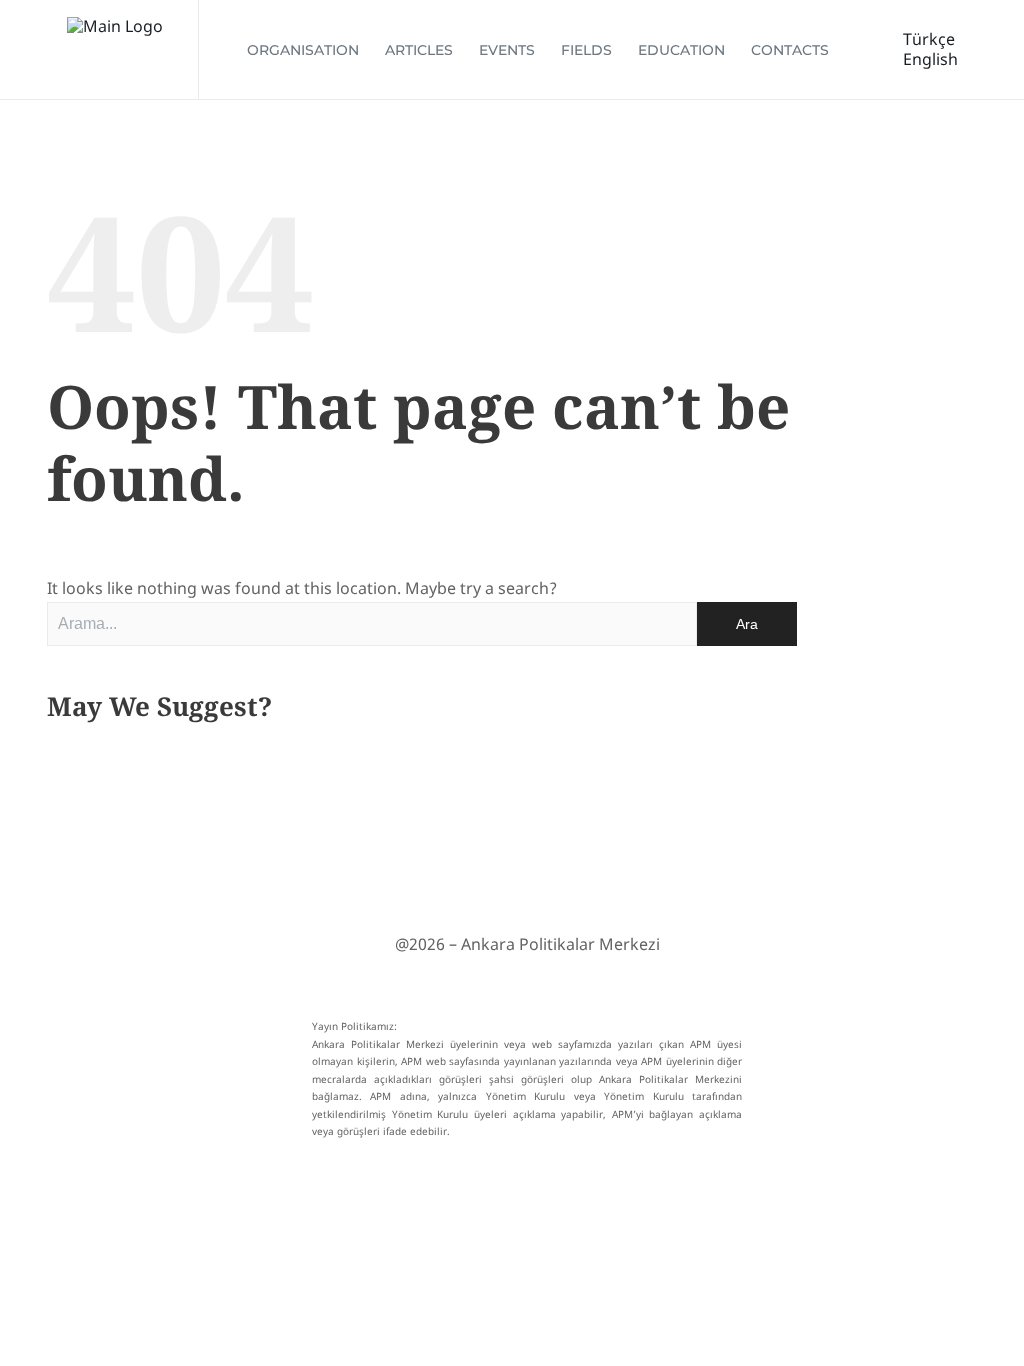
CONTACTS (790, 50)
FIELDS (586, 50)
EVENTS (507, 50)
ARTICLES (419, 50)
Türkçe (929, 39)
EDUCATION (681, 50)
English (930, 59)
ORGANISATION (303, 50)
